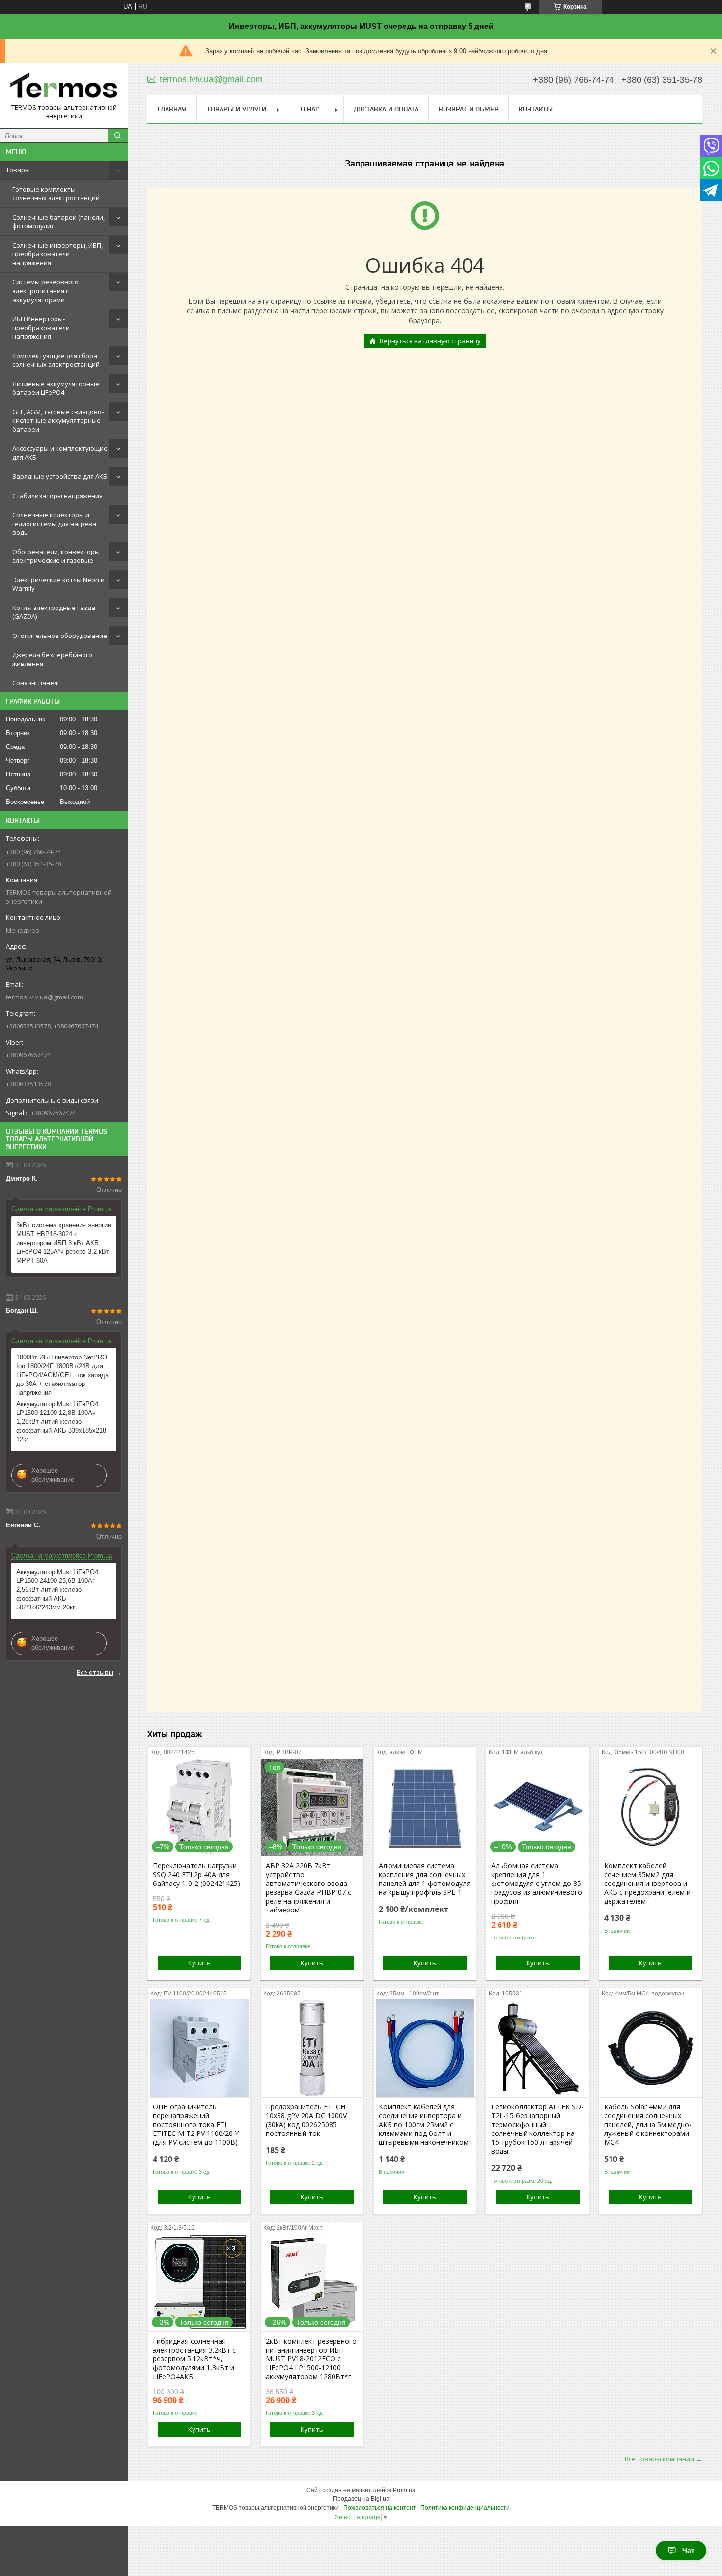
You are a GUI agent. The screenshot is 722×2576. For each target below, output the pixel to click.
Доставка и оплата (386, 109)
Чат (688, 2550)
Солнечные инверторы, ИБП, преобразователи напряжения (57, 254)
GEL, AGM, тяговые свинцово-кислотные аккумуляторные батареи (58, 420)
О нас (310, 109)
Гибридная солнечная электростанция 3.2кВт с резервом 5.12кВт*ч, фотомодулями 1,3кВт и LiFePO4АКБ (194, 2359)
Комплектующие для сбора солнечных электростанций (56, 360)
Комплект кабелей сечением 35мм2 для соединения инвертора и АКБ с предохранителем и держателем (647, 1884)
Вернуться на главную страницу (430, 341)
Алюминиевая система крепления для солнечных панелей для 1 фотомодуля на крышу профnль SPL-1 (425, 1879)
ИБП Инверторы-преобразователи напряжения (41, 328)
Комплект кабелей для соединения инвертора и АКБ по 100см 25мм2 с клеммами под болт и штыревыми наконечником (424, 2125)
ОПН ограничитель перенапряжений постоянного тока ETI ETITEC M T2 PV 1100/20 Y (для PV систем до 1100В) (196, 2125)
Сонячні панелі (36, 683)
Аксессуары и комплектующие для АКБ (60, 453)
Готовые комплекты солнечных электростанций (56, 194)
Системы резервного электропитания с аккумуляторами (45, 291)
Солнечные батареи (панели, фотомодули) (58, 222)
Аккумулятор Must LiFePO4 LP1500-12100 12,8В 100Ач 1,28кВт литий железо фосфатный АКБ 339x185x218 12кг (61, 1422)
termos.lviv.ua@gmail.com (44, 997)
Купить (199, 1963)
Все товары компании (659, 2459)
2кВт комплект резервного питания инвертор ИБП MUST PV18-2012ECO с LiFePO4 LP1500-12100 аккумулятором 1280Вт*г (311, 2359)
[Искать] (118, 136)
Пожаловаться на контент (380, 2508)
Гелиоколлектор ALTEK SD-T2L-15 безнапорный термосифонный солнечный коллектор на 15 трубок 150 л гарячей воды (537, 2129)
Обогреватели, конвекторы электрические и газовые (56, 556)
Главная (172, 109)
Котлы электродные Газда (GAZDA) (54, 612)
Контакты (536, 109)
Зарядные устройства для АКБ (60, 476)
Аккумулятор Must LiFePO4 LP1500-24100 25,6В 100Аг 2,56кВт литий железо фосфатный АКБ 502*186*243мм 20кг (57, 1590)
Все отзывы (95, 1672)
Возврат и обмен (469, 109)
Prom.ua (404, 2490)
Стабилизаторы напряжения (57, 496)
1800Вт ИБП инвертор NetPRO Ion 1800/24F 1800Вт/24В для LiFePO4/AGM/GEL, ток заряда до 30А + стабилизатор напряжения (62, 1375)
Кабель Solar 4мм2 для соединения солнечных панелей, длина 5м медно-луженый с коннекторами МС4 (648, 2125)
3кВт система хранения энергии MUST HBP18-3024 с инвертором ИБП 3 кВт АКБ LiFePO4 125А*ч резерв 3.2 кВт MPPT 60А (64, 1243)
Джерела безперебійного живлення (52, 659)
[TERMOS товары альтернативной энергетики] (64, 87)
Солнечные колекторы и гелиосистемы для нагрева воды (54, 524)
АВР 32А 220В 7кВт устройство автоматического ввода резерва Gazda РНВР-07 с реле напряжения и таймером (308, 1888)
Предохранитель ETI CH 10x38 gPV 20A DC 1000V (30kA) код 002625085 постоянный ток (306, 2120)
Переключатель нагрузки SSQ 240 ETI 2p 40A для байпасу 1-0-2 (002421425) (196, 1875)
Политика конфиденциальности (465, 2508)
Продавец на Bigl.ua (361, 2499)
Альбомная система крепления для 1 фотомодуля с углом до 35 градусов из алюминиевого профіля (537, 1884)
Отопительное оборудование (60, 636)
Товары (18, 170)
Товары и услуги (236, 109)
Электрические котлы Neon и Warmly (58, 584)
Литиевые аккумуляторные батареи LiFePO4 (56, 388)
